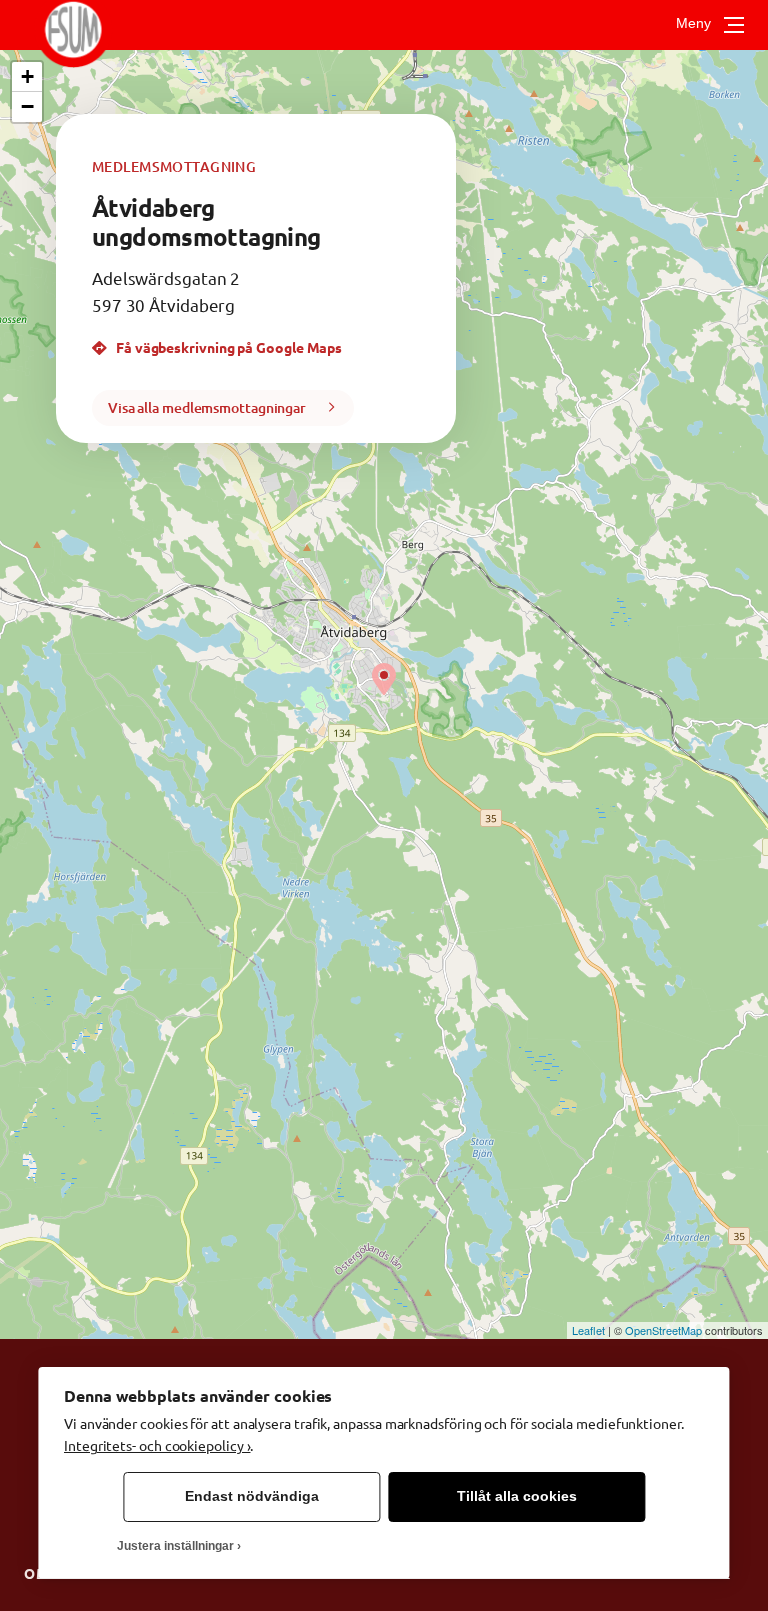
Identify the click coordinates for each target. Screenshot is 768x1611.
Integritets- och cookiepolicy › (157, 1445)
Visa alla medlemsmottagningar (207, 407)
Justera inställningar (175, 1546)
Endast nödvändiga (252, 1496)
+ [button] (27, 76)
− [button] (27, 106)
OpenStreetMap (663, 1330)
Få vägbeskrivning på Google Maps (227, 347)
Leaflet (588, 1330)
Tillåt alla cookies (517, 1496)
